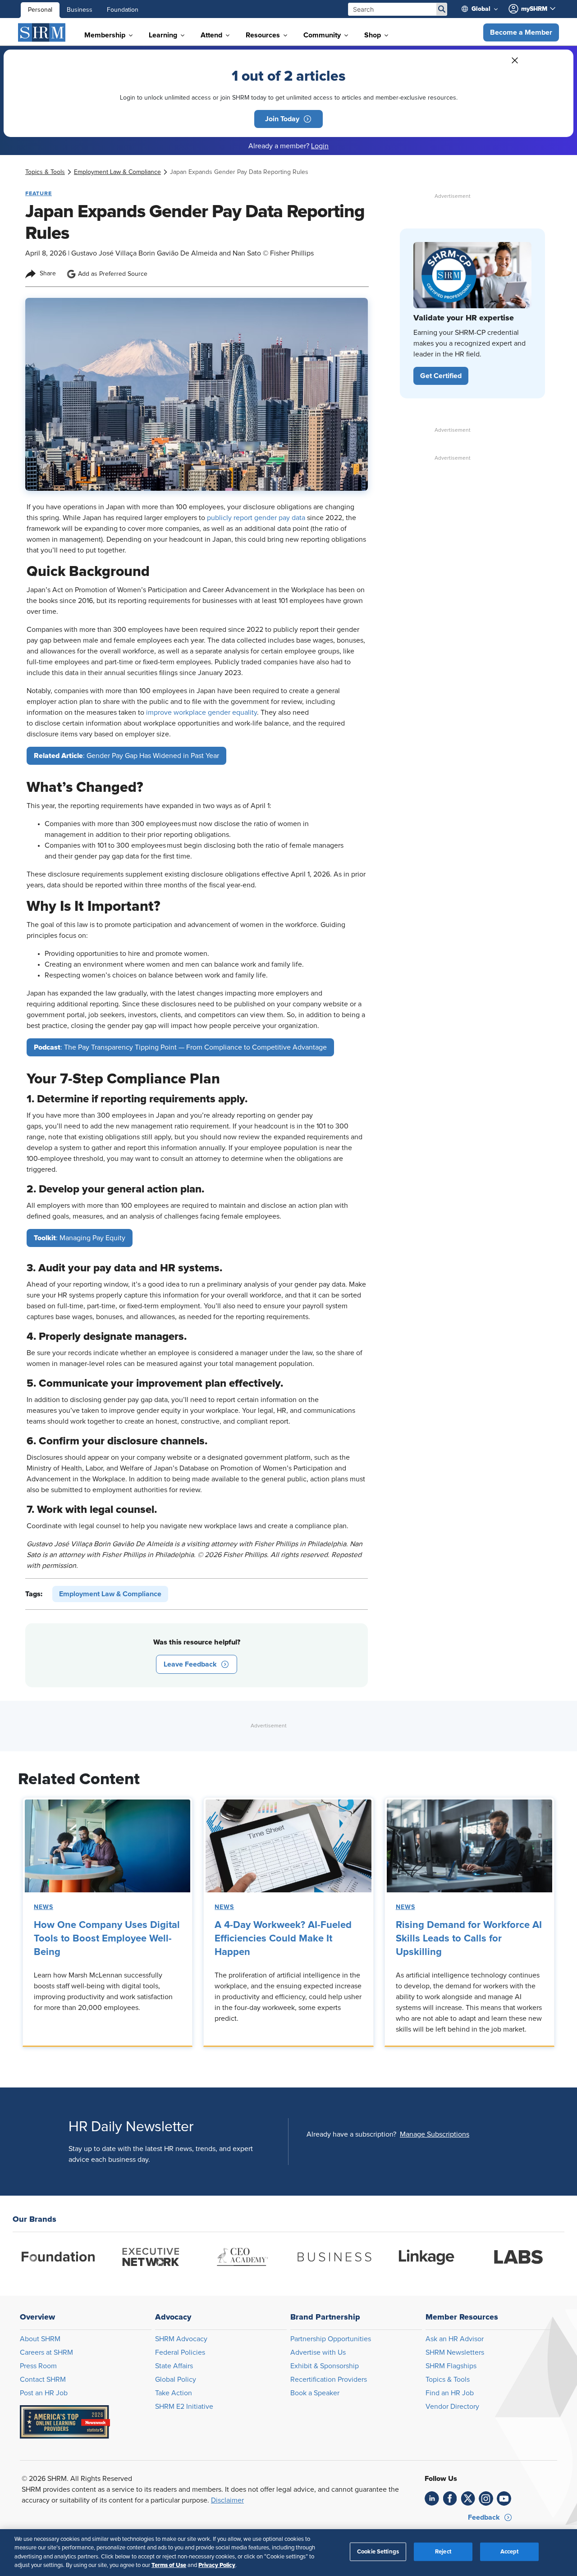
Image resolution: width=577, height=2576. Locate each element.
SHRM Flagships (451, 2366)
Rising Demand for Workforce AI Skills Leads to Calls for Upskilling (469, 1939)
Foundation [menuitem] (123, 10)
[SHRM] (42, 32)
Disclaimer (227, 2500)
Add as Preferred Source (113, 274)
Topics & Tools (448, 2380)
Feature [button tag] (39, 193)
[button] (521, 32)
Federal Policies (180, 2352)
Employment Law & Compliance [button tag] (110, 1594)
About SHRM (40, 2339)
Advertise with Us (318, 2352)
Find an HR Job (450, 2393)
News (44, 1907)
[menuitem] (483, 9)
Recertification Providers (329, 2380)
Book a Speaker (315, 2393)
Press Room (38, 2366)
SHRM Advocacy (181, 2339)
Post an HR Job (44, 2393)
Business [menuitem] (80, 10)
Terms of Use (169, 2565)
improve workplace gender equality (201, 713)
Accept (510, 2552)
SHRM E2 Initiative (184, 2407)
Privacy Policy (217, 2565)
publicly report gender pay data (256, 518)
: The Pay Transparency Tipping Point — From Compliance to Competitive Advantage (180, 1047)
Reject (443, 2552)
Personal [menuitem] (40, 10)
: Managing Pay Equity (80, 1238)
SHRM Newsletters (455, 2352)
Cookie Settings (378, 2552)
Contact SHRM (43, 2380)
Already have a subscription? (351, 2134)
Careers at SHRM (46, 2352)
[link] (45, 172)
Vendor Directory (452, 2407)
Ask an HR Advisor (455, 2339)
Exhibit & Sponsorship (325, 2366)
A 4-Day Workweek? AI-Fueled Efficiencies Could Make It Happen (283, 1939)
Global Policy (176, 2380)
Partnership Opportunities (331, 2339)
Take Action (174, 2393)
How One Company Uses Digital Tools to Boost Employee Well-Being (107, 1939)
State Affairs (174, 2366)
